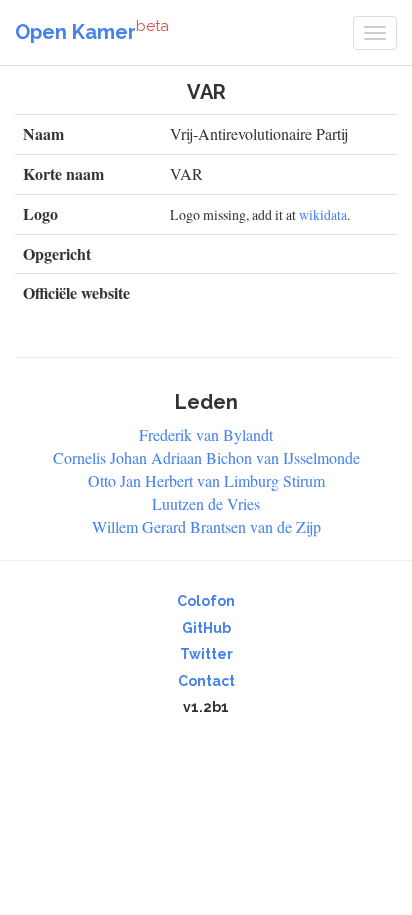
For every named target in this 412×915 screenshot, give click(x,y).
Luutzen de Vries (206, 503)
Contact (206, 681)
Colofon (206, 601)
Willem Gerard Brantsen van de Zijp (206, 526)
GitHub (206, 628)
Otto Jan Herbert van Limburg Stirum (206, 480)
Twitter (206, 654)
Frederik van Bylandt (206, 434)
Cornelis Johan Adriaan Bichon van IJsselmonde (206, 457)
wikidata (323, 214)
